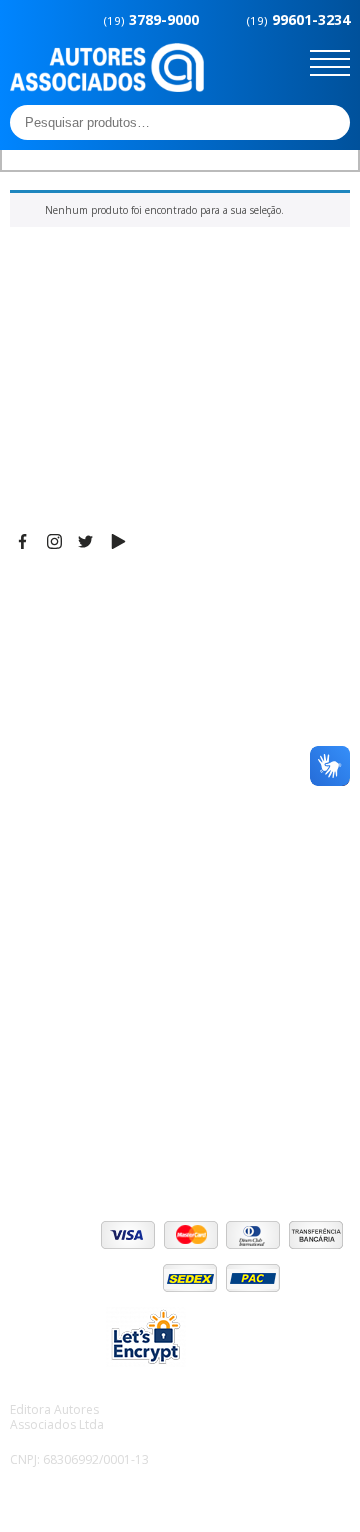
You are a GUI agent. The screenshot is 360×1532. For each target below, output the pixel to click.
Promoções (50, 909)
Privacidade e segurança (94, 1089)
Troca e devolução (73, 1114)
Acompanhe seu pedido (90, 1139)
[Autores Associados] (107, 85)
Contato (37, 959)
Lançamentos (56, 934)
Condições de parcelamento (106, 1064)
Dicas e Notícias (64, 859)
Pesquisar (329, 122)
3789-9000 (151, 19)
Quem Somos (56, 834)
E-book (34, 884)
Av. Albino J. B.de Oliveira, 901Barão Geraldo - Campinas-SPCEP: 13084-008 (134, 639)
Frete (29, 1039)
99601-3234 (298, 19)
